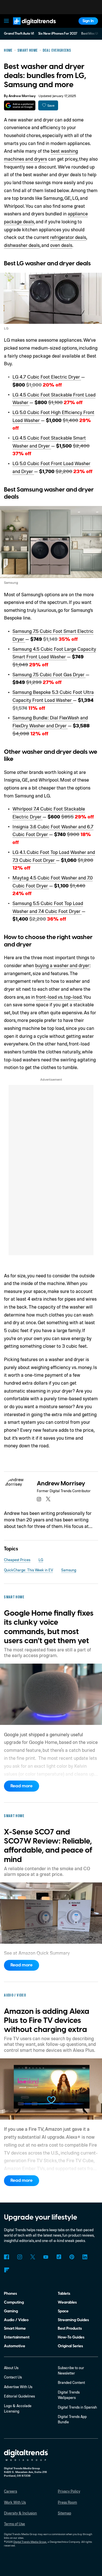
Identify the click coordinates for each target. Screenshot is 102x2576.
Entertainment (17, 2337)
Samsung (69, 1570)
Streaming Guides (73, 2320)
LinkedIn (85, 2257)
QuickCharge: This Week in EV (28, 1570)
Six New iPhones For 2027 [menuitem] (58, 34)
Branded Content (71, 2382)
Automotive (15, 2346)
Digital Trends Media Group (30, 2542)
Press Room (67, 2502)
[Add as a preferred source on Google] (20, 105)
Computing (14, 2302)
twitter (48, 1499)
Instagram (19, 2257)
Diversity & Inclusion (20, 2513)
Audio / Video (16, 2320)
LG (41, 1560)
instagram (39, 1499)
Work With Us (15, 2502)
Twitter (33, 2257)
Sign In (88, 21)
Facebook (6, 2257)
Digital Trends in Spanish (77, 2407)
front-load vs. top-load (59, 997)
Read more (22, 1786)
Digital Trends (29, 27)
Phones (10, 2293)
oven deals (61, 245)
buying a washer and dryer (62, 965)
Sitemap (64, 2513)
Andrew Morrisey (22, 96)
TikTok (59, 2257)
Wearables (67, 2302)
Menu (7, 21)
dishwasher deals (22, 245)
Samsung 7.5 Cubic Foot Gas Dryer (49, 674)
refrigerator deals (68, 237)
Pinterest (72, 2257)
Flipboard (6, 2270)
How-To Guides (71, 2337)
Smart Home (15, 2328)
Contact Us (13, 2377)
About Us (11, 2368)
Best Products (70, 2328)
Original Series (70, 2346)
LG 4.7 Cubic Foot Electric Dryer (47, 377)
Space (63, 2311)
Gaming (11, 2311)
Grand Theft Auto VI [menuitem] (19, 34)
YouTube (46, 2257)
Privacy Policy (69, 2491)
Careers (10, 2491)
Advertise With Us (18, 2387)
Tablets (64, 2293)
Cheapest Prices (17, 1560)
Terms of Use (14, 2524)
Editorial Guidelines (19, 2396)
